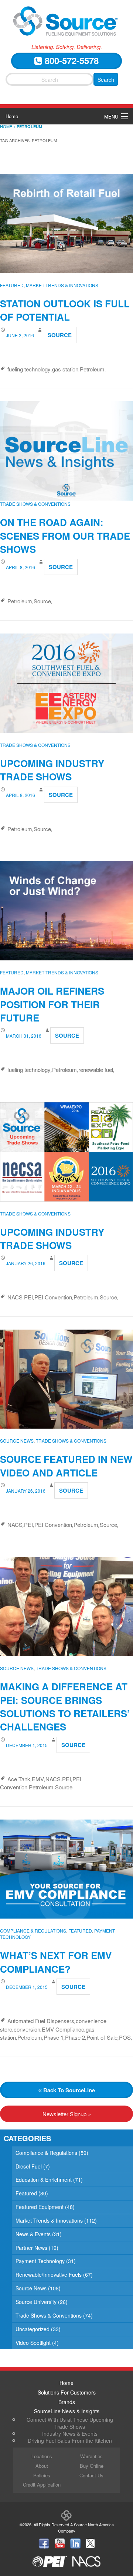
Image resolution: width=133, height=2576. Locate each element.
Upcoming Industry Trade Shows (52, 770)
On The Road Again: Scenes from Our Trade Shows (65, 536)
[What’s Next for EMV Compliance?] (66, 1869)
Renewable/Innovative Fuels (49, 2275)
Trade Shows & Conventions (35, 504)
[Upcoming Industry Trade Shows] (66, 683)
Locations (42, 2456)
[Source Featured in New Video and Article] (66, 1379)
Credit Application (42, 2485)
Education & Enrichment (44, 2180)
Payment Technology (40, 2261)
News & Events (33, 2234)
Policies (42, 2475)
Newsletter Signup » (67, 2114)
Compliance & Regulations (33, 1931)
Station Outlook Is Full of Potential (65, 310)
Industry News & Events (70, 2434)
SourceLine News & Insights (67, 2411)
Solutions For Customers (67, 2392)
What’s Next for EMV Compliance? (56, 1962)
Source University (36, 2302)
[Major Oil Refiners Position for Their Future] (66, 911)
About (42, 2466)
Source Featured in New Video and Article (66, 1466)
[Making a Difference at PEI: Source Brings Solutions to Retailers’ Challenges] (66, 1607)
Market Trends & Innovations (62, 285)
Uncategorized (33, 2329)
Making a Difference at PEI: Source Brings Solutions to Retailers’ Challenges (65, 1707)
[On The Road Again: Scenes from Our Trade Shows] (66, 450)
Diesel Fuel (29, 2166)
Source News (17, 1441)
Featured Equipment (40, 2207)
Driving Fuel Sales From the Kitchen (70, 2441)
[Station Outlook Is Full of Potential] (66, 223)
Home (12, 116)
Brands (67, 2402)
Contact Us (91, 2475)
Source (60, 335)
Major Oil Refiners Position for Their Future (52, 1004)
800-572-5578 (70, 60)
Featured (12, 285)
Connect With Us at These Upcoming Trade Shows (70, 2423)
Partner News (31, 2248)
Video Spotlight (33, 2343)
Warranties (91, 2456)
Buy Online (92, 2466)
